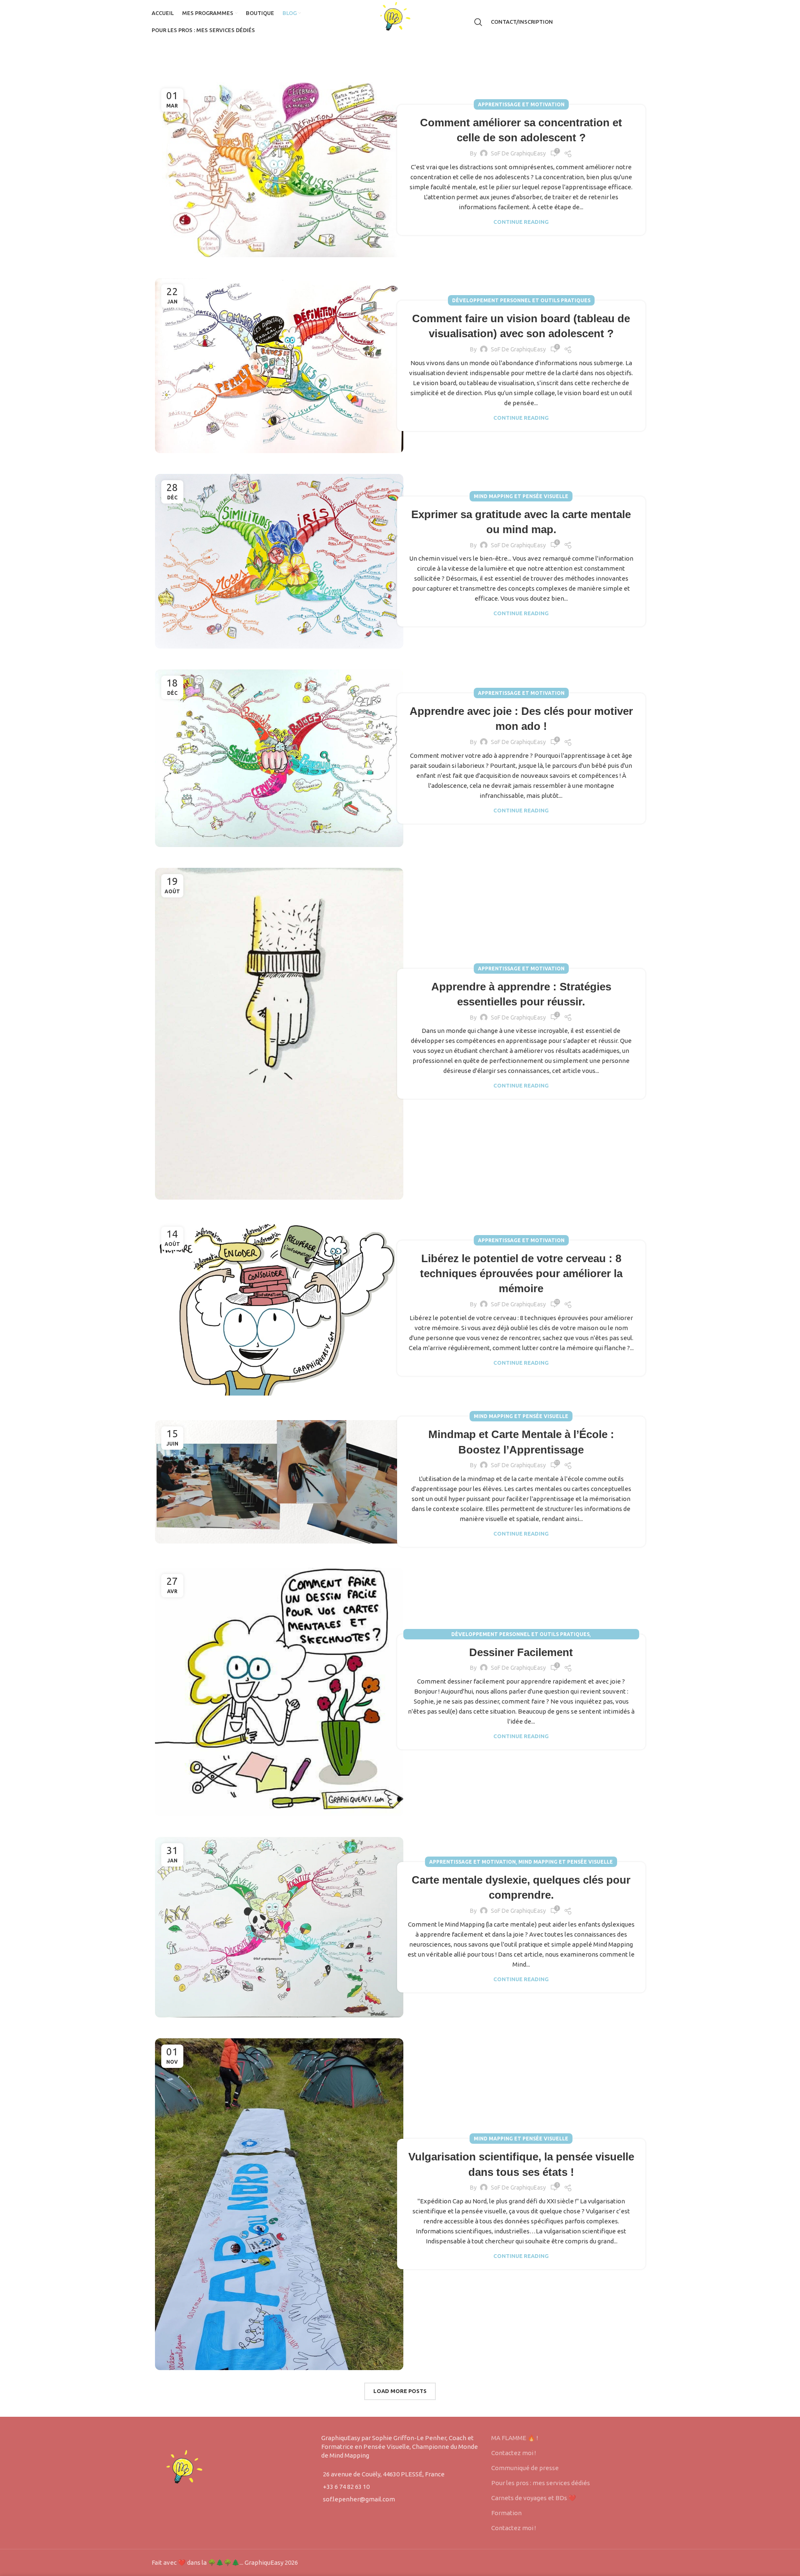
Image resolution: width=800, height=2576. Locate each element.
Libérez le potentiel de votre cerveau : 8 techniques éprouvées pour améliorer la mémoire (521, 1274)
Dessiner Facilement (521, 1652)
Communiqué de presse (525, 2468)
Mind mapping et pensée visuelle (521, 496)
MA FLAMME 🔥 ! (515, 2438)
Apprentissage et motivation (521, 104)
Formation (506, 2513)
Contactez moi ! (514, 2453)
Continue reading (521, 222)
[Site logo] (400, 21)
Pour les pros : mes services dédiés (541, 2483)
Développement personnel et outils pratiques (521, 300)
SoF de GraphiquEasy (518, 153)
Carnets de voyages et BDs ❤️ (534, 2498)
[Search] (478, 22)
